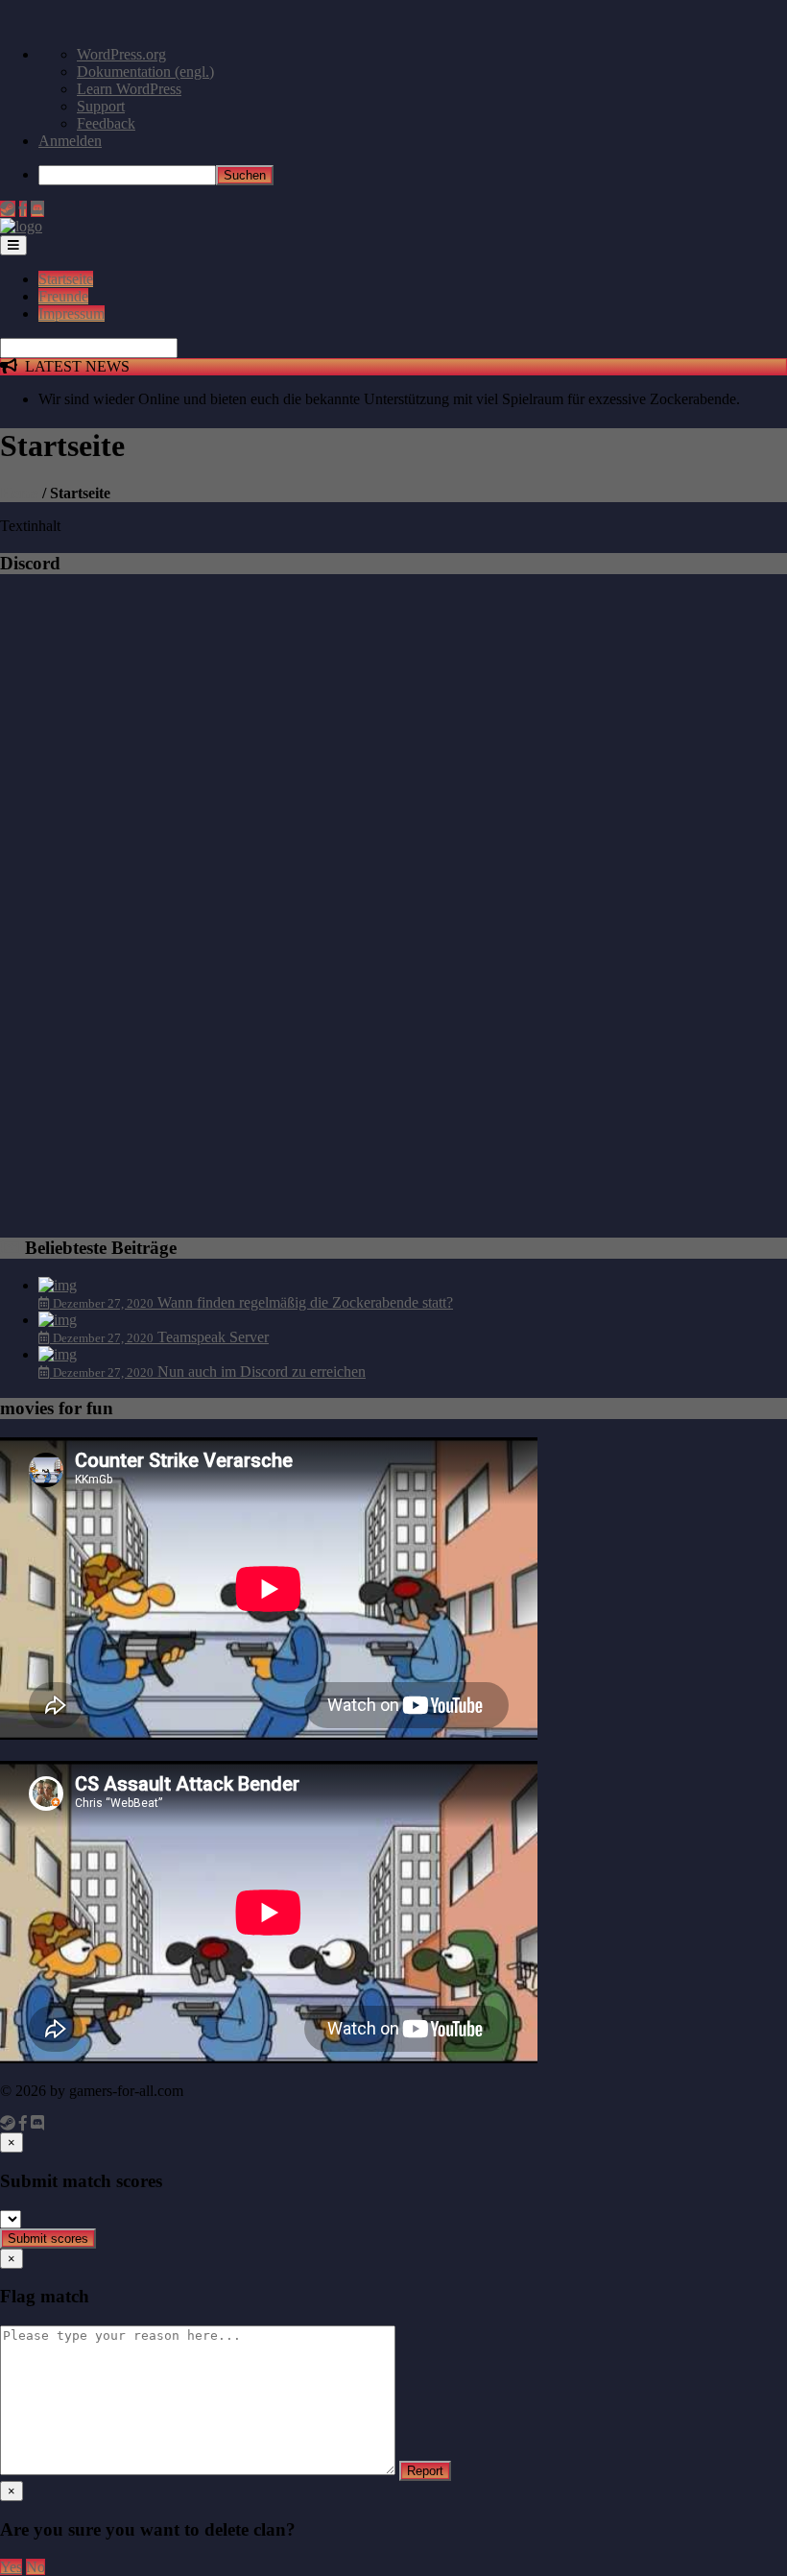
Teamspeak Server (213, 1337)
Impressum (72, 313)
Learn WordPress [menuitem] (129, 89)
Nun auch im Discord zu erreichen (262, 1372)
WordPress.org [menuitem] (121, 54)
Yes (11, 2567)
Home (19, 493)
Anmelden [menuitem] (70, 141)
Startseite (66, 279)
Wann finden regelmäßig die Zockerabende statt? (305, 1302)
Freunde (63, 296)
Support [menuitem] (101, 106)
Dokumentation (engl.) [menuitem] (145, 72)
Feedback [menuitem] (106, 123)
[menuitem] (413, 175)
